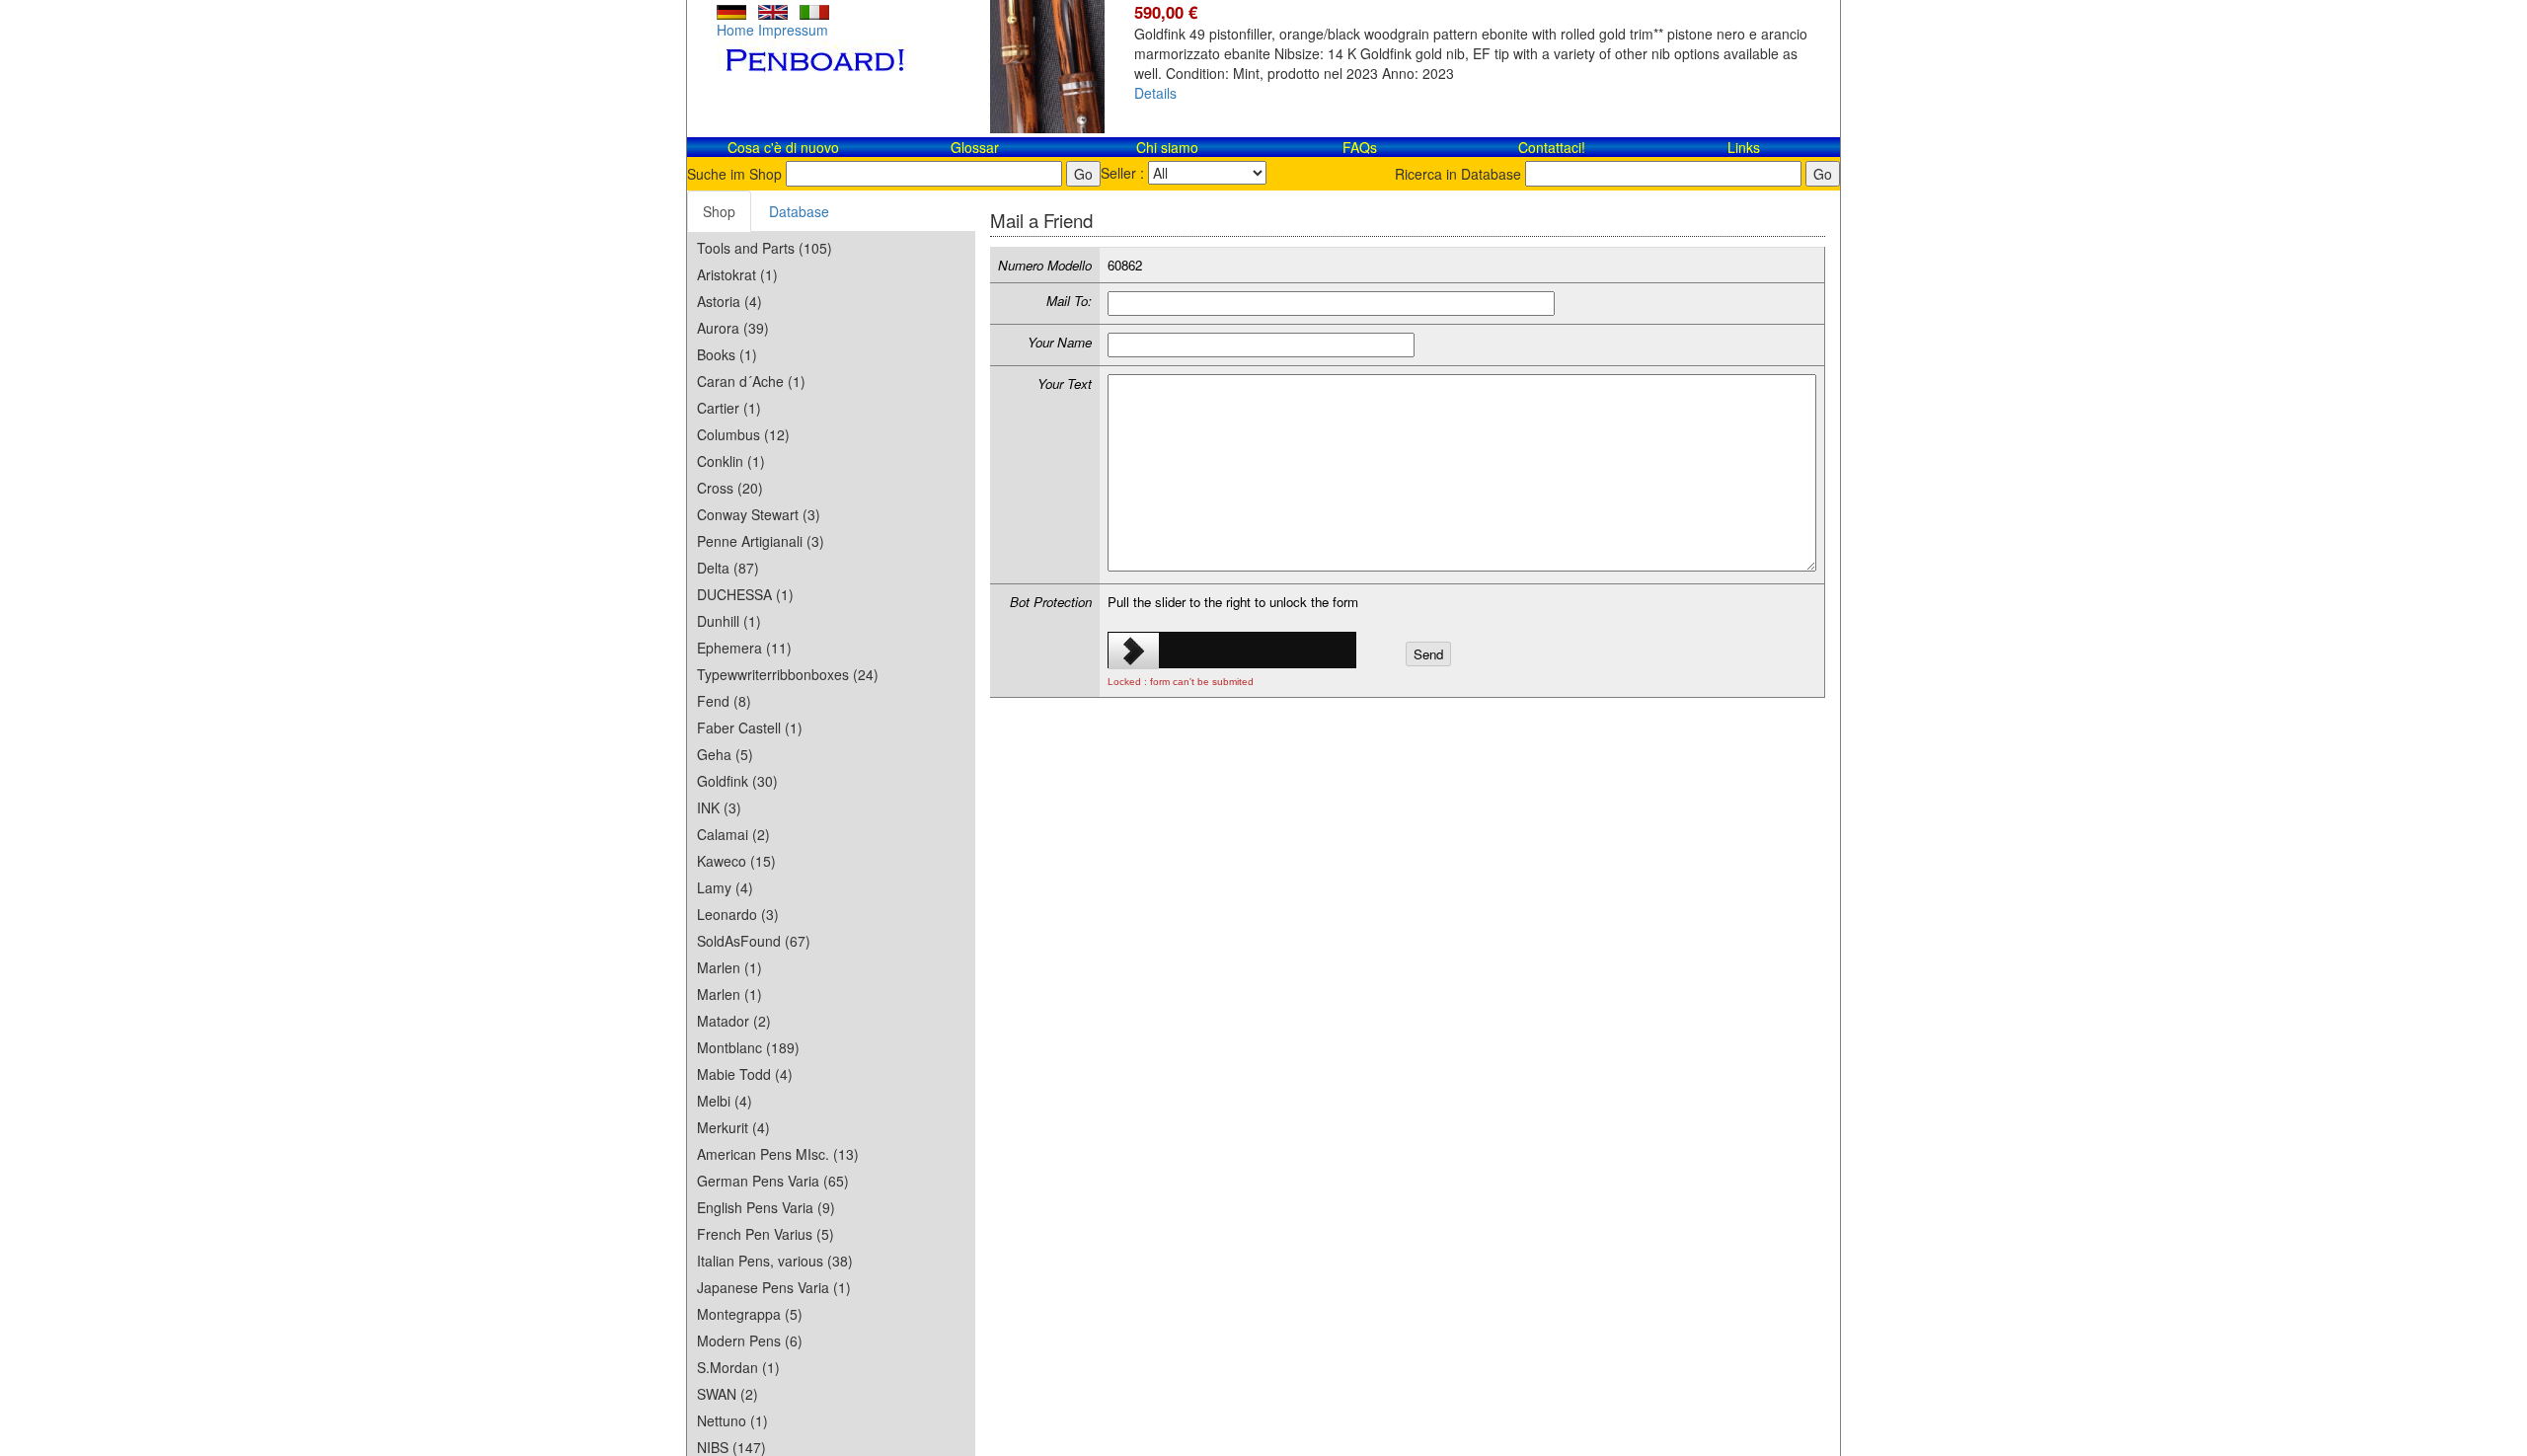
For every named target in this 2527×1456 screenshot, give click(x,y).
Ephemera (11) (744, 648)
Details (1155, 93)
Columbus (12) (743, 434)
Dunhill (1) (729, 621)
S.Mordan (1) (738, 1367)
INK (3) (719, 807)
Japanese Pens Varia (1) (774, 1287)
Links (1744, 147)
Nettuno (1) (732, 1420)
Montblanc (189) (748, 1047)
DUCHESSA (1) (745, 594)
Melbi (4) (725, 1101)
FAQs (1360, 147)
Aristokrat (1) (737, 274)
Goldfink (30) (737, 781)
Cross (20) (730, 488)
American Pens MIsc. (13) (778, 1154)
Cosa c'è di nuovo (783, 147)
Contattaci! (1552, 147)
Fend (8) (724, 701)
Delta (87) (728, 568)
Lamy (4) (725, 887)
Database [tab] (799, 211)
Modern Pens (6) (750, 1341)
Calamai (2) (733, 834)
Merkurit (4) (733, 1127)
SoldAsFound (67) (754, 941)
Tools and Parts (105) (765, 248)
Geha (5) (725, 754)
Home (735, 30)
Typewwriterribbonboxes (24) (788, 674)
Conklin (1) (731, 461)
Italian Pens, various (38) (775, 1261)
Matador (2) (734, 1021)
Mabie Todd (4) (745, 1074)
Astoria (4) (729, 301)
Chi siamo (1167, 147)
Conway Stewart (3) (759, 514)
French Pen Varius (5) (766, 1234)
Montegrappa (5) (750, 1314)
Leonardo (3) (738, 914)
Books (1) (727, 354)
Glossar (975, 147)
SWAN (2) (727, 1394)
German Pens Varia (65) (773, 1181)
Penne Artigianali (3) (761, 541)
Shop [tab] (719, 211)
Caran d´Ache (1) (751, 381)
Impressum (793, 30)
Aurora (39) (733, 328)
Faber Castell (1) (750, 728)
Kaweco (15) (736, 861)
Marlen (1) (729, 967)
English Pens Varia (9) (766, 1207)
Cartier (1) (729, 408)
